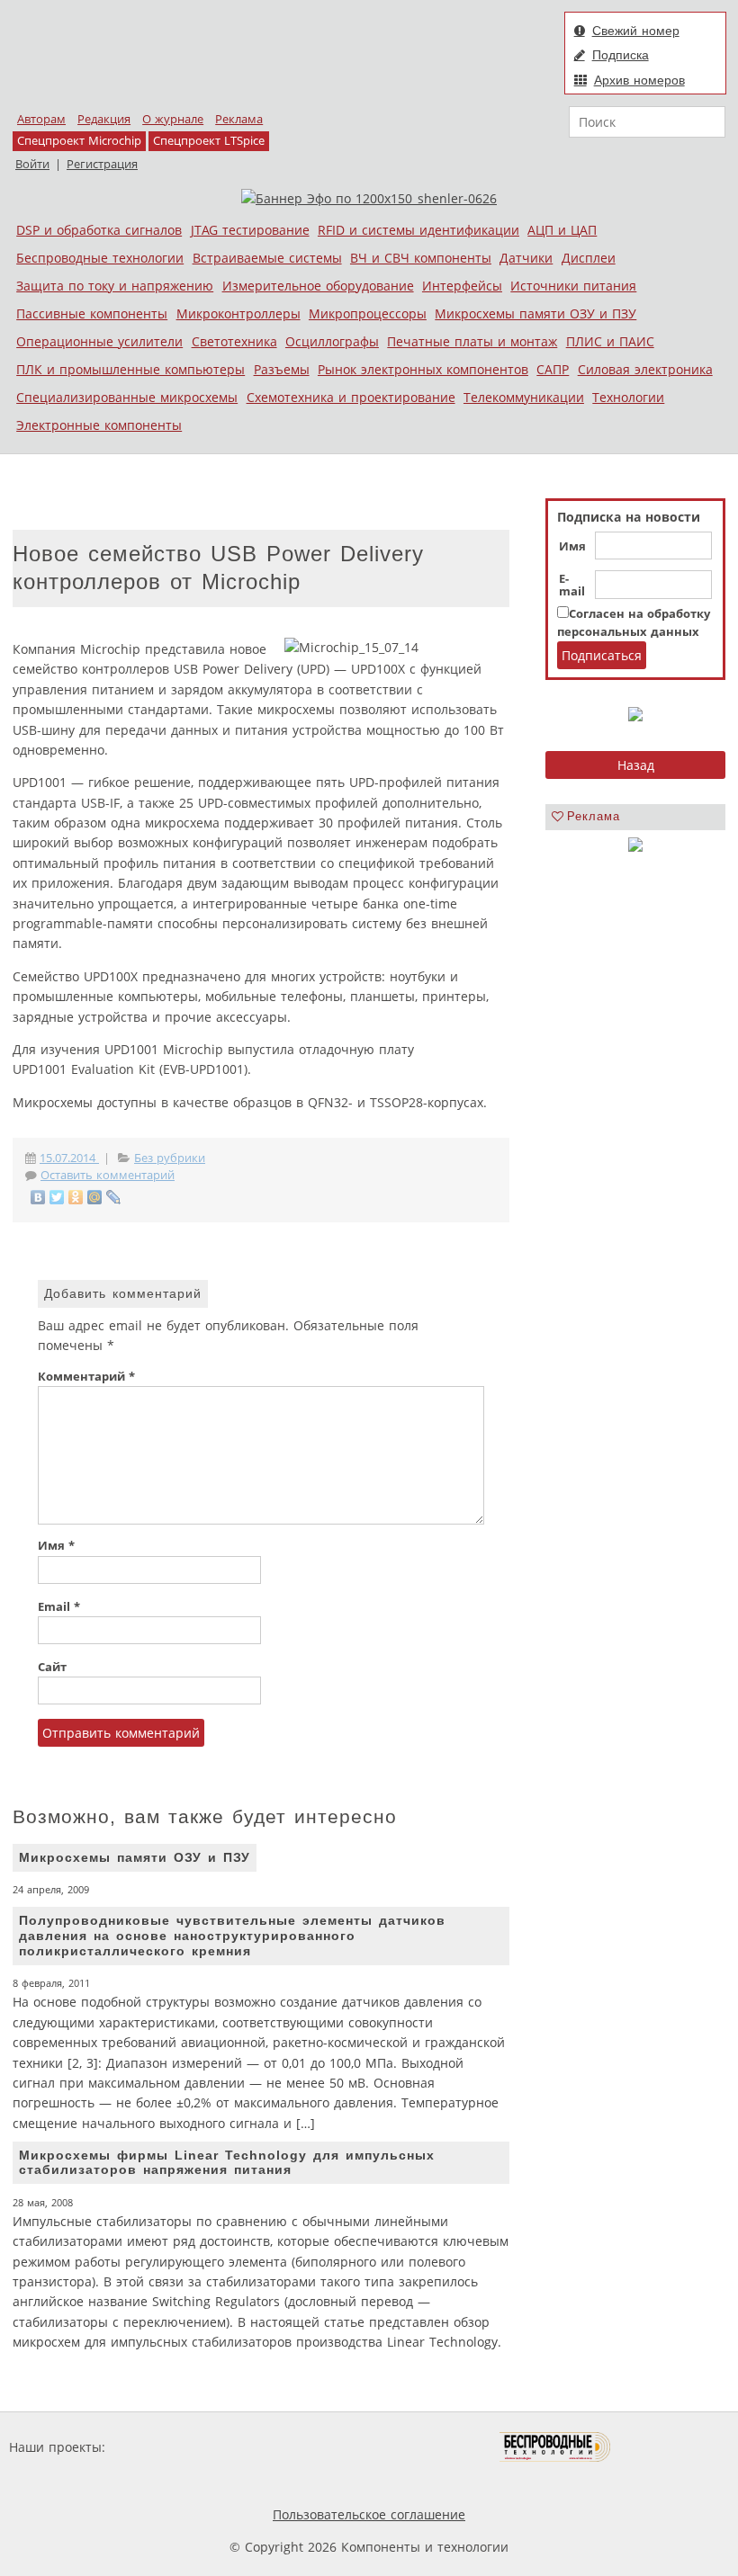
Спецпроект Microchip (79, 141)
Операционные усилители (99, 341)
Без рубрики (170, 1158)
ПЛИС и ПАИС (610, 341)
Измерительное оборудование (318, 286)
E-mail (572, 586)
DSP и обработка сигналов (99, 230)
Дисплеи (589, 258)
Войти (32, 164)
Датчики (526, 258)
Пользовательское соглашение (369, 2514)
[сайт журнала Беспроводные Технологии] (556, 2447)
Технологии (628, 397)
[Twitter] (57, 1197)
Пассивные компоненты (92, 313)
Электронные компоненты (99, 425)
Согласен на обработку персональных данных (634, 623)
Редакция (104, 119)
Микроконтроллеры (238, 313)
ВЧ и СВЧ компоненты (421, 258)
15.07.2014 (69, 1158)
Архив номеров (639, 80)
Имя (572, 547)
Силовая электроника (645, 369)
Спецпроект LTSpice (209, 141)
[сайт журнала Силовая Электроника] (167, 2447)
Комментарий (86, 1377)
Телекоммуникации (524, 397)
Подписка (621, 55)
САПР (553, 369)
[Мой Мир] (95, 1197)
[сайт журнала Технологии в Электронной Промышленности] (282, 2447)
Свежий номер (636, 31)
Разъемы (282, 369)
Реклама (239, 119)
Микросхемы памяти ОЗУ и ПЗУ (535, 313)
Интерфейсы (462, 286)
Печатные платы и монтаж (472, 341)
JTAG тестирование (250, 230)
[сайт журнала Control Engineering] (675, 2447)
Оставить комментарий (108, 1175)
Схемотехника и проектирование (351, 397)
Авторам (41, 119)
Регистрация (102, 164)
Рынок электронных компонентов (423, 369)
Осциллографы (332, 341)
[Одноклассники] (76, 1197)
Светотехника (234, 341)
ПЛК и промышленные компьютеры (130, 369)
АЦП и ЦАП (562, 230)
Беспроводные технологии (100, 258)
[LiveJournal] (114, 1197)
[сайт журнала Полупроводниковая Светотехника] (415, 2447)
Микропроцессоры (368, 313)
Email (59, 1607)
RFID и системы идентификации (418, 230)
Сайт (52, 1667)
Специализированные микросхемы (127, 397)
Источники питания (573, 286)
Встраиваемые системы (267, 258)
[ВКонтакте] (38, 1197)
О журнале (173, 119)
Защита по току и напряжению (115, 286)
